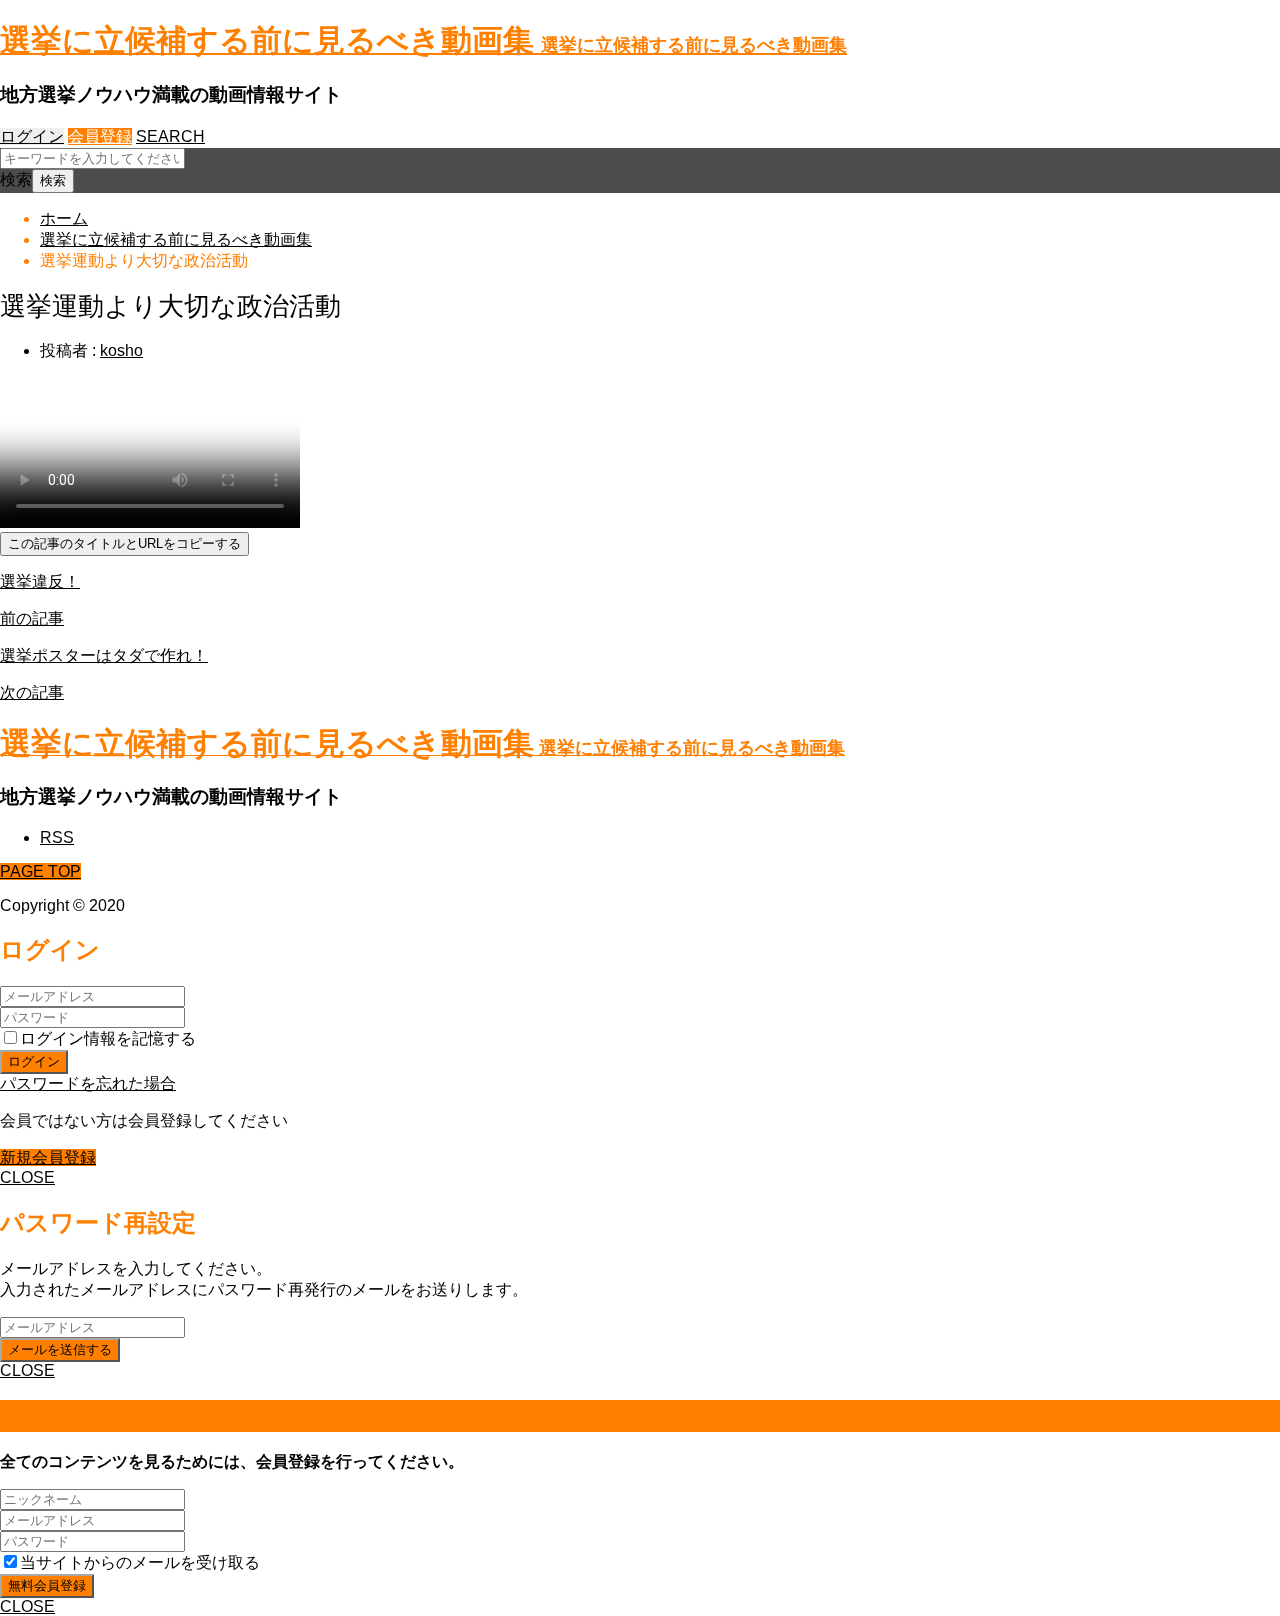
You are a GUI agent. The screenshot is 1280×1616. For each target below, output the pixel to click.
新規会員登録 (48, 1157)
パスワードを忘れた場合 (88, 1083)
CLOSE (27, 1177)
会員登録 (100, 136)
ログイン (32, 136)
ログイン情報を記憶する (108, 1038)
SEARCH (170, 136)
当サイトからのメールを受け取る (140, 1562)
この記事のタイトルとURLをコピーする (124, 543)
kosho (121, 350)
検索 (16, 179)
